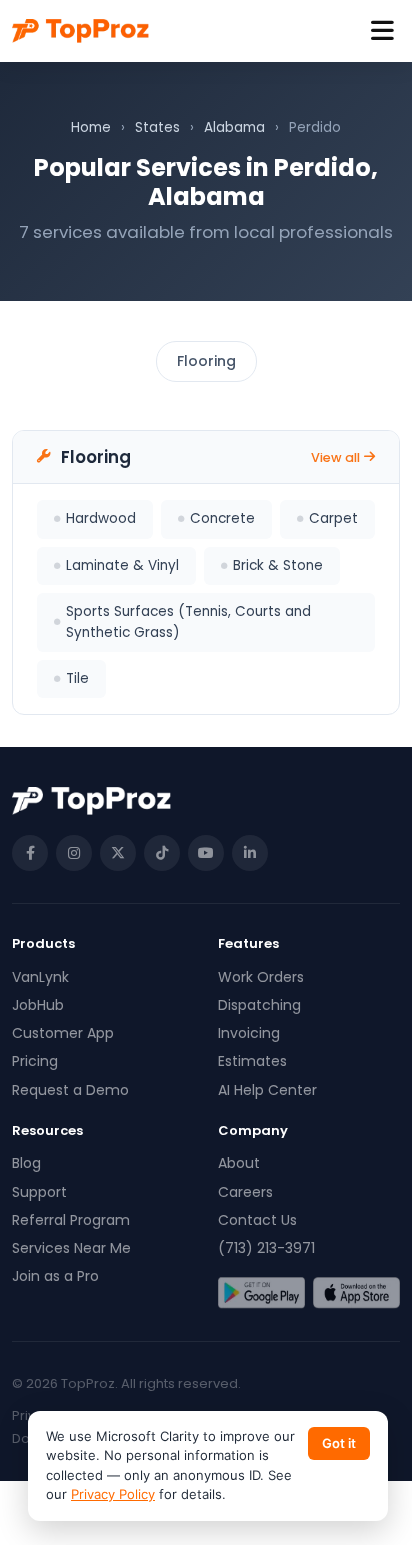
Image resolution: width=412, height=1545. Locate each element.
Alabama (234, 127)
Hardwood (101, 518)
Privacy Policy (113, 1494)
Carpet (333, 518)
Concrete (222, 518)
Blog (26, 1163)
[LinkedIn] (250, 853)
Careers (245, 1192)
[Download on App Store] (356, 1293)
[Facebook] (30, 853)
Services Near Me (71, 1248)
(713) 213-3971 (266, 1248)
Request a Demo (70, 1090)
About (239, 1163)
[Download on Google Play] (261, 1293)
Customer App (63, 1033)
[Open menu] (382, 31)
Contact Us (257, 1220)
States (157, 127)
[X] (118, 853)
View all (335, 457)
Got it (339, 1443)
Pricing (35, 1061)
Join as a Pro (55, 1276)
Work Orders (261, 977)
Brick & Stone (278, 565)
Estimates (252, 1061)
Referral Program (71, 1220)
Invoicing (249, 1033)
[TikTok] (162, 853)
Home (91, 127)
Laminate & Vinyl (122, 565)
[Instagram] (74, 853)
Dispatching (259, 1005)
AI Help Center (267, 1090)
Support (39, 1192)
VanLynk (40, 977)
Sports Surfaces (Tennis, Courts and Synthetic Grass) (188, 621)
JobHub (38, 1005)
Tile (77, 678)
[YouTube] (206, 853)
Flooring (206, 361)
